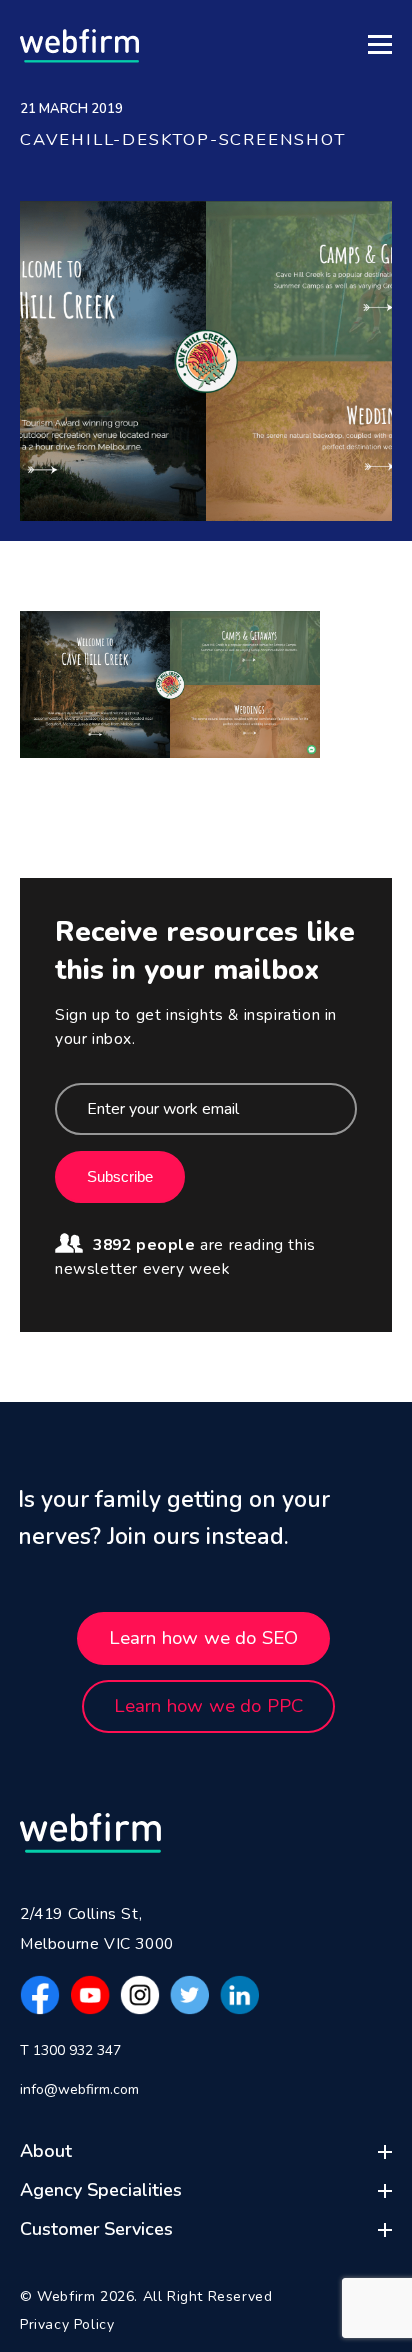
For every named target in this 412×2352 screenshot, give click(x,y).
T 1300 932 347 (70, 2050)
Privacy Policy (67, 2324)
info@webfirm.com (79, 2089)
